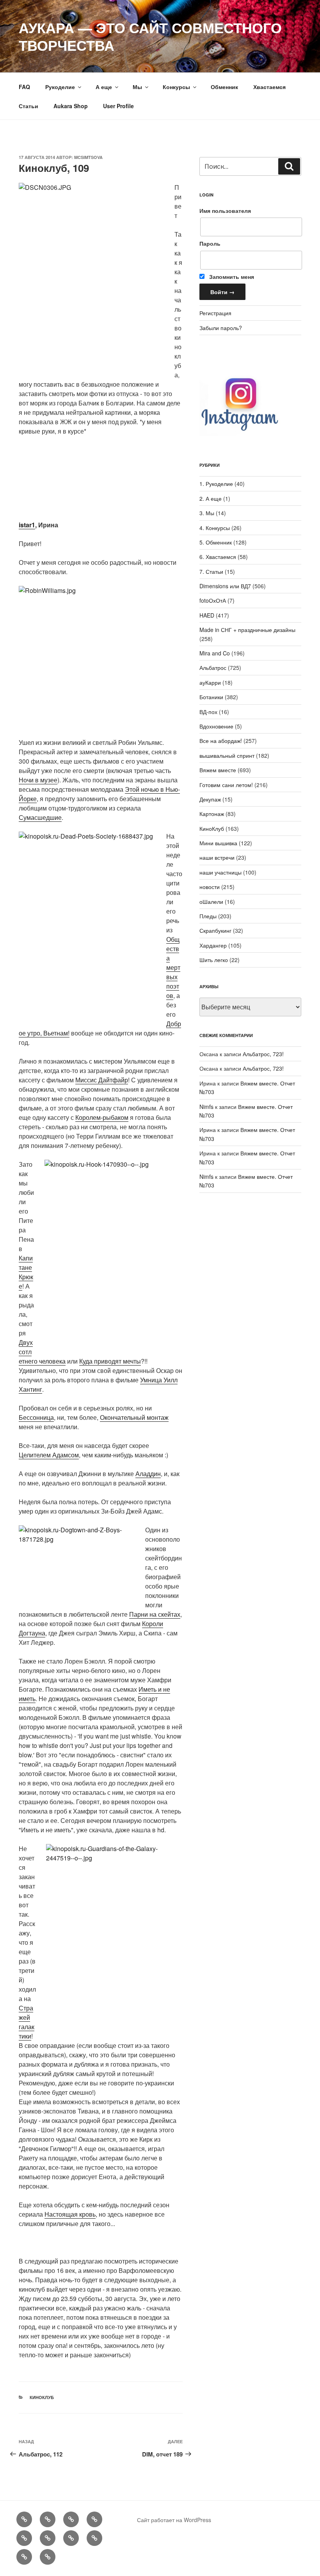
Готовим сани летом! (226, 785)
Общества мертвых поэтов (173, 967)
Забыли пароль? (221, 328)
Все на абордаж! (221, 741)
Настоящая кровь (70, 2214)
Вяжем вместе (218, 770)
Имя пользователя (225, 211)
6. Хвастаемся (218, 557)
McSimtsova (88, 157)
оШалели (211, 902)
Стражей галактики (27, 2022)
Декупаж (210, 799)
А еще (104, 87)
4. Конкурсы (215, 528)
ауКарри (210, 682)
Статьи (28, 106)
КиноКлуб (42, 2397)
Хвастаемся (269, 87)
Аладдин (148, 1474)
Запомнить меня (231, 277)
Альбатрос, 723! (263, 1054)
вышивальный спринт (227, 755)
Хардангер (213, 945)
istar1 (27, 525)
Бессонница (36, 1417)
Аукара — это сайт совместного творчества (150, 36)
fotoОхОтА (213, 600)
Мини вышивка (218, 843)
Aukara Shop (71, 106)
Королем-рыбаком (102, 1117)
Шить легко (214, 960)
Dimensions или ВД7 (225, 586)
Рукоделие (60, 87)
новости (210, 887)
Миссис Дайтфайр (102, 1080)
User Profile (118, 106)
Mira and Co (215, 653)
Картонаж (212, 814)
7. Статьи (211, 571)
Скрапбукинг (215, 930)
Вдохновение (216, 726)
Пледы (208, 916)
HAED (207, 615)
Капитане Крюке (26, 1272)
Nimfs (206, 1107)
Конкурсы (176, 87)
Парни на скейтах (155, 1614)
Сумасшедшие (40, 817)
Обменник (224, 87)
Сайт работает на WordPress (174, 2520)
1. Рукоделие (216, 484)
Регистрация (215, 313)
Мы (137, 87)
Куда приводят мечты (110, 1361)
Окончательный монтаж (134, 1417)
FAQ (24, 87)
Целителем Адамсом (49, 1455)
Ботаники (211, 697)
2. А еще (211, 498)
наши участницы (220, 872)
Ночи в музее (38, 780)
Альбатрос (213, 668)
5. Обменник (216, 542)
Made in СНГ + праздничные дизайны (247, 630)
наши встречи (217, 857)
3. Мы (207, 513)
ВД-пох (208, 712)
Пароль (210, 243)
